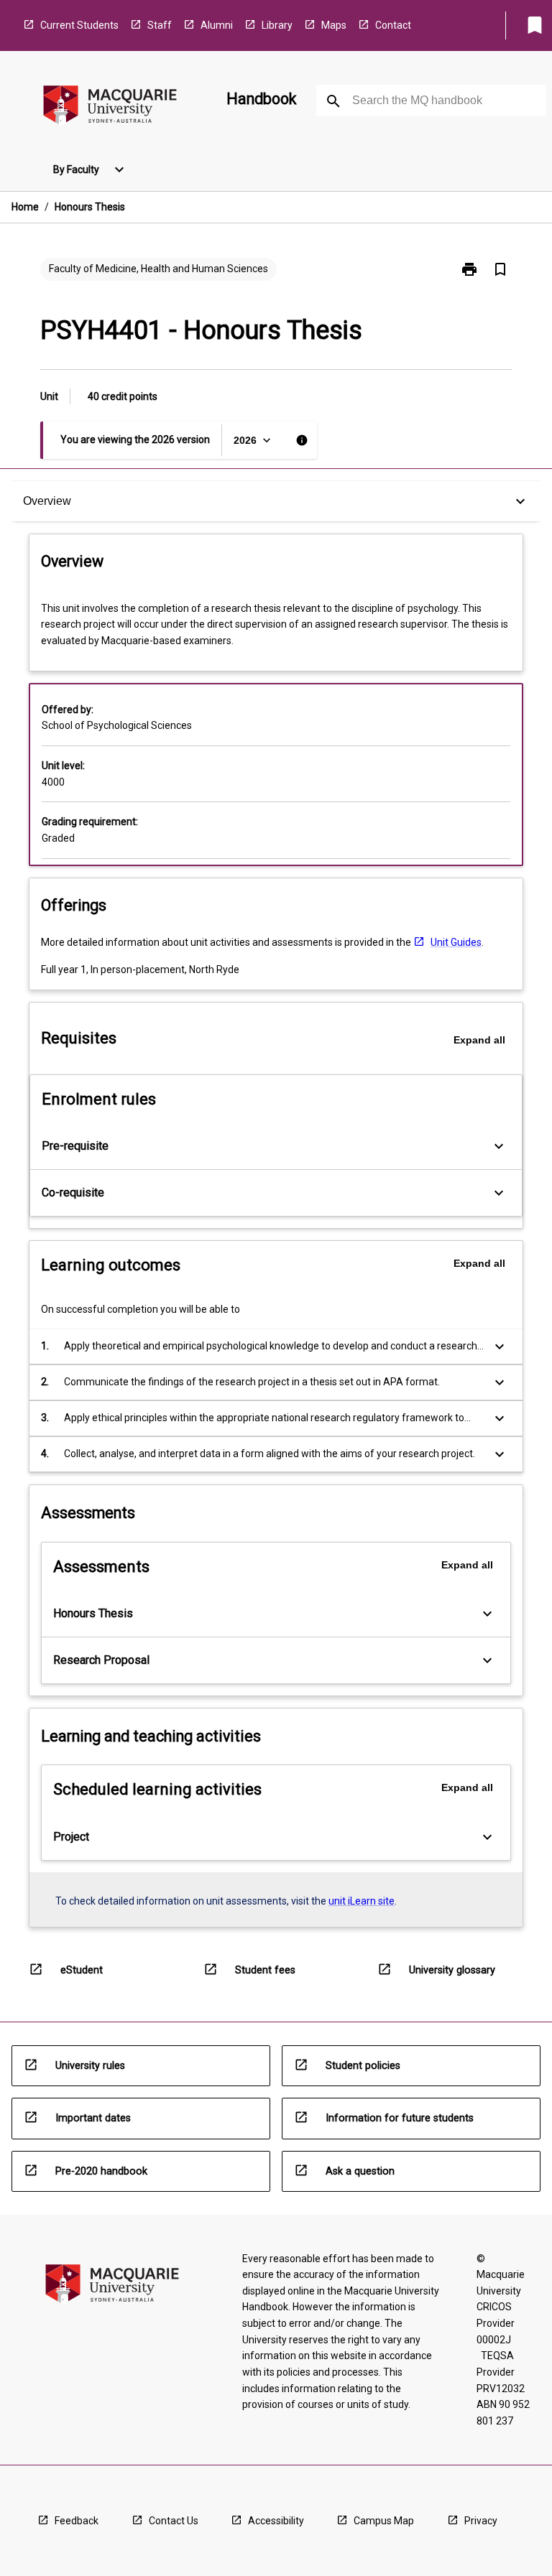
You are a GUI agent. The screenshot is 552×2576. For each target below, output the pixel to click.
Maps (334, 25)
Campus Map (384, 2521)
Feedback (77, 2521)
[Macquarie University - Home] (110, 107)
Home (25, 207)
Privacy (481, 2521)
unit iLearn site (362, 1901)
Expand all (479, 1040)
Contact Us (174, 2521)
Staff (160, 25)
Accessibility (276, 2521)
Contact (393, 25)
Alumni (217, 25)
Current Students (79, 25)
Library (277, 25)
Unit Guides (456, 942)
